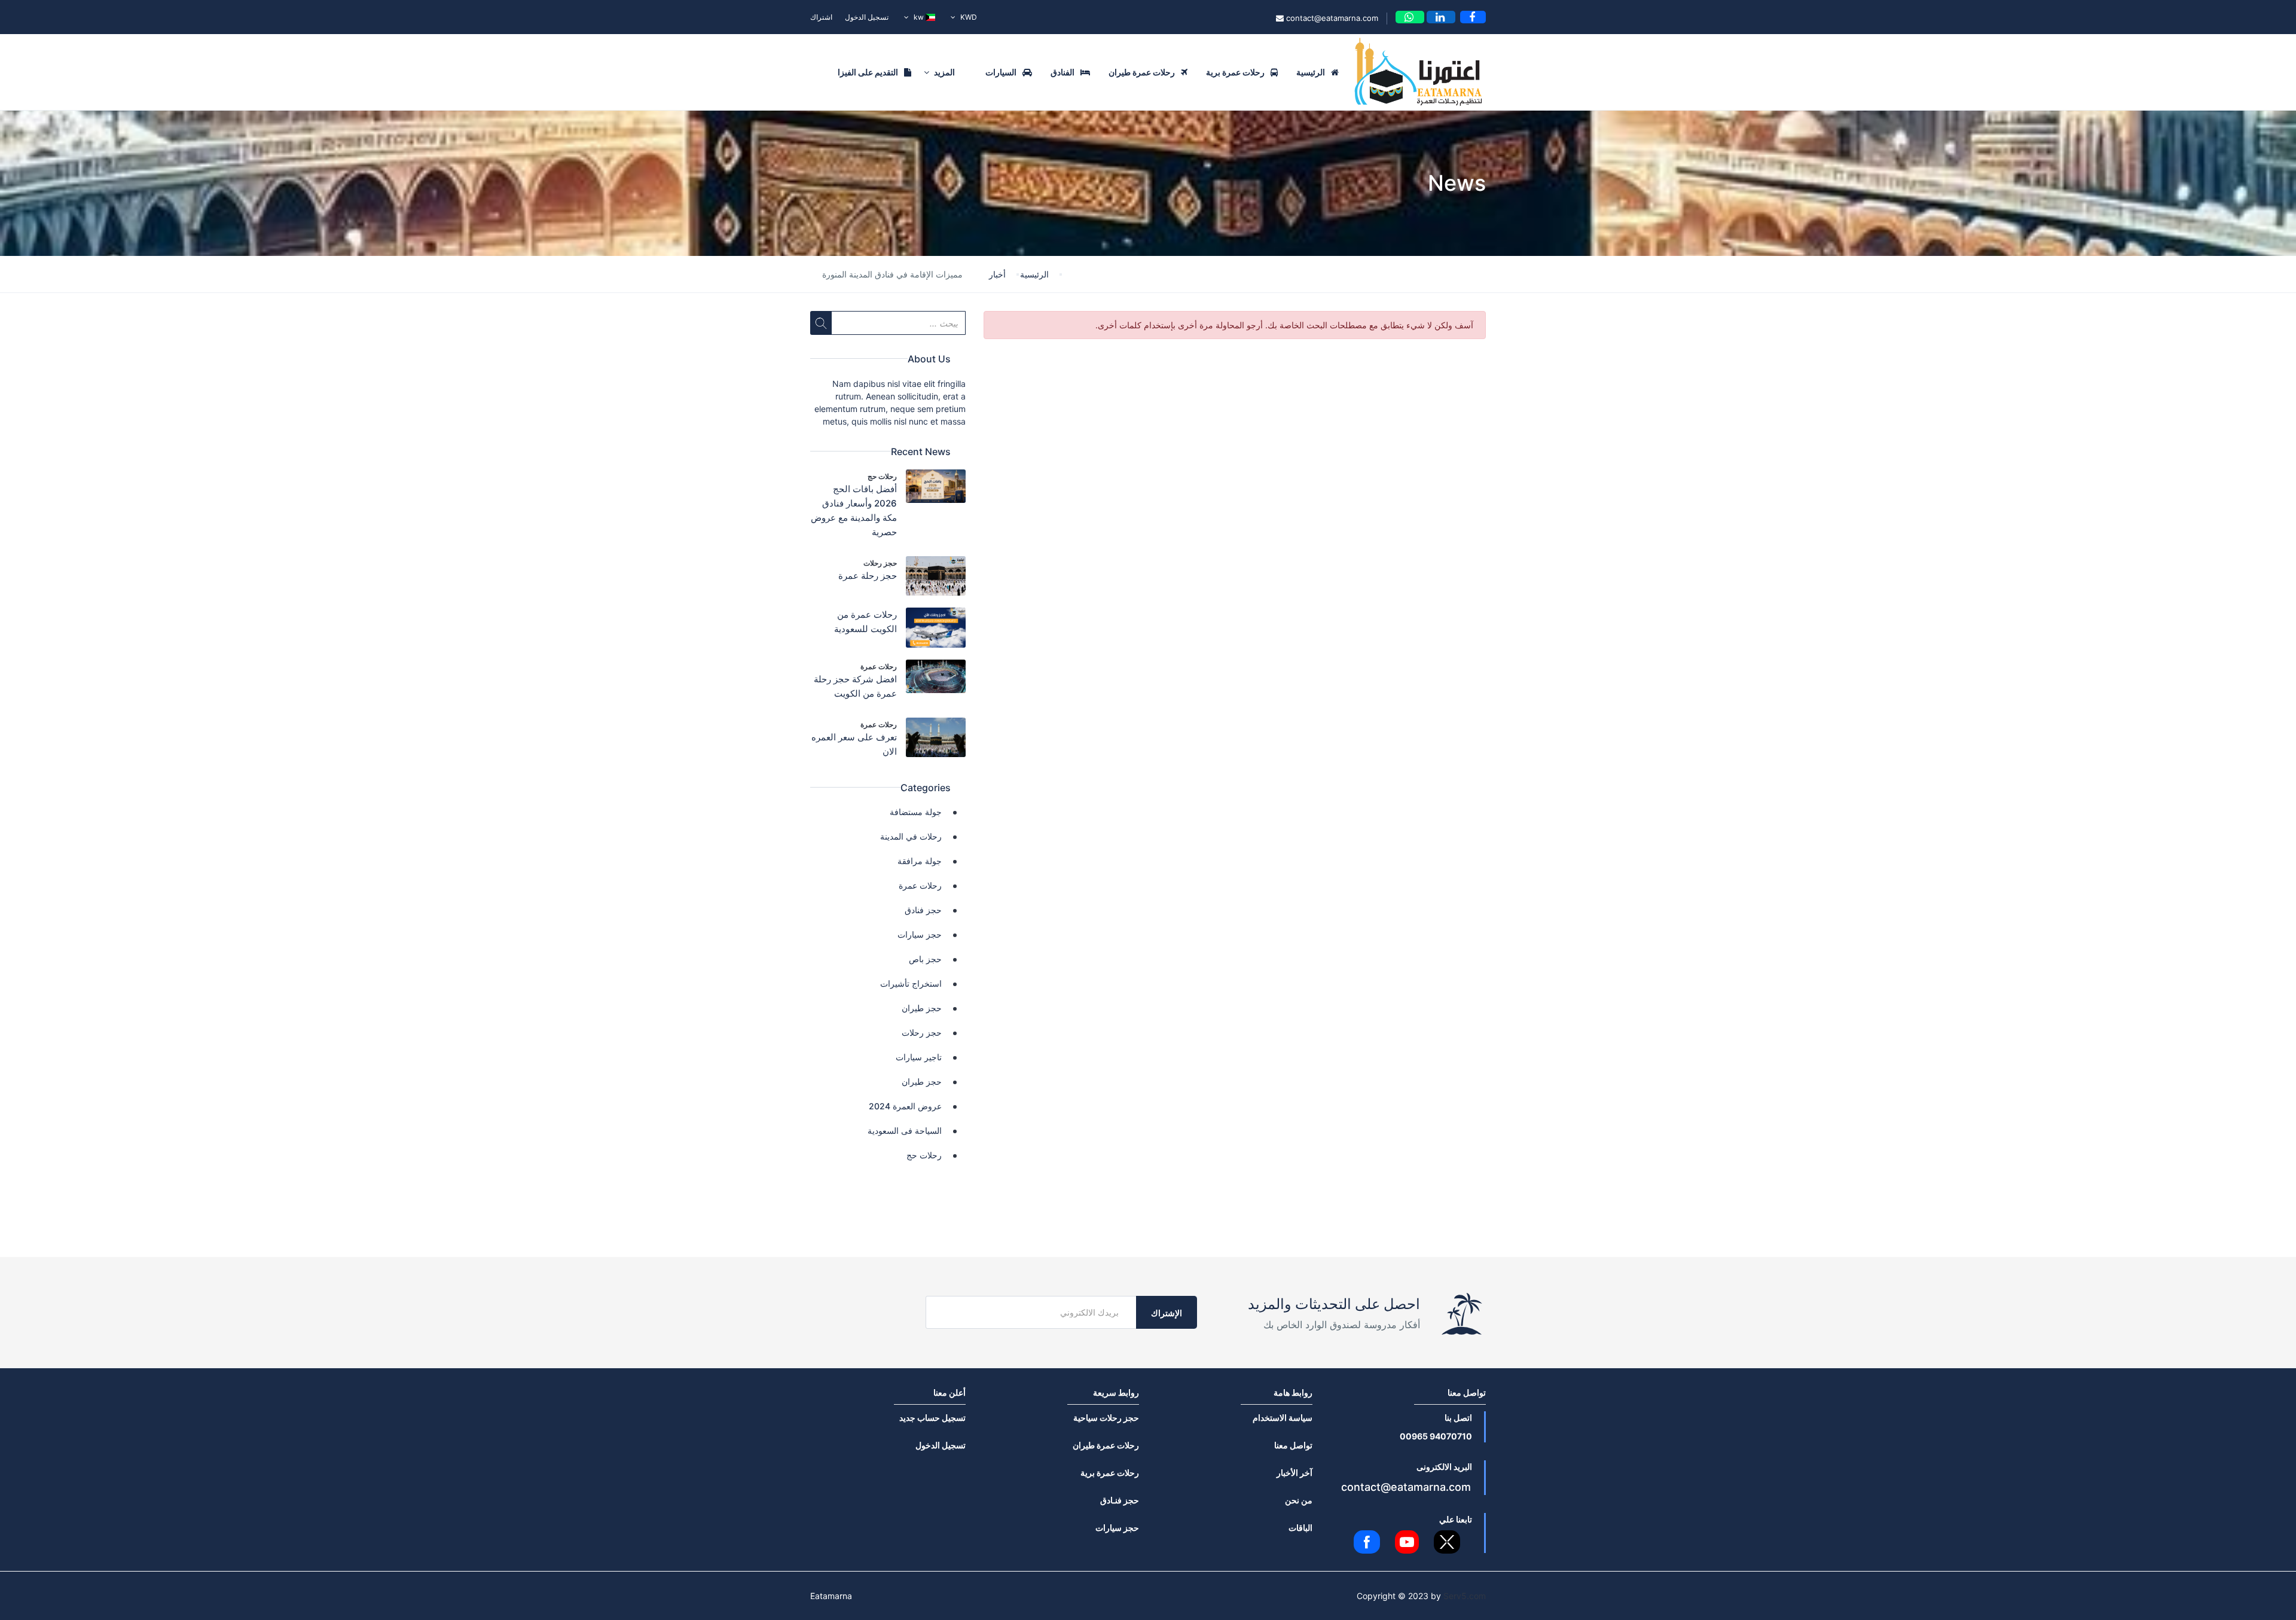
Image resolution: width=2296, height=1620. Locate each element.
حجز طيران (922, 1008)
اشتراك (821, 17)
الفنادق (1062, 72)
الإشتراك (1167, 1313)
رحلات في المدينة (911, 836)
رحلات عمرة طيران (1142, 72)
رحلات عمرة (879, 666)
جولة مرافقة (920, 861)
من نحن (1299, 1500)
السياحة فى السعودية (905, 1131)
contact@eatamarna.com (1331, 18)
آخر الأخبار (1294, 1473)
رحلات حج (882, 476)
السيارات (1001, 72)
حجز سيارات (920, 934)
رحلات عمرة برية (1235, 72)
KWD (968, 17)
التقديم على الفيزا (868, 72)
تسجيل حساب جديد (932, 1418)
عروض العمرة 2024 (905, 1106)
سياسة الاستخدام (1283, 1418)
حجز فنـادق (1120, 1500)
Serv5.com (1465, 1596)
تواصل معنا (1293, 1445)
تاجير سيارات (919, 1057)
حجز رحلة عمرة (868, 576)
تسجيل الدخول (867, 17)
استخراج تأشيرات (911, 983)
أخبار (997, 274)
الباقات (1300, 1528)
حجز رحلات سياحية (1106, 1418)
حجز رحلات (880, 563)
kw (919, 17)
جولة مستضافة (916, 812)
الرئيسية (1311, 72)
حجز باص (925, 959)
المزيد (944, 72)
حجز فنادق (923, 910)
